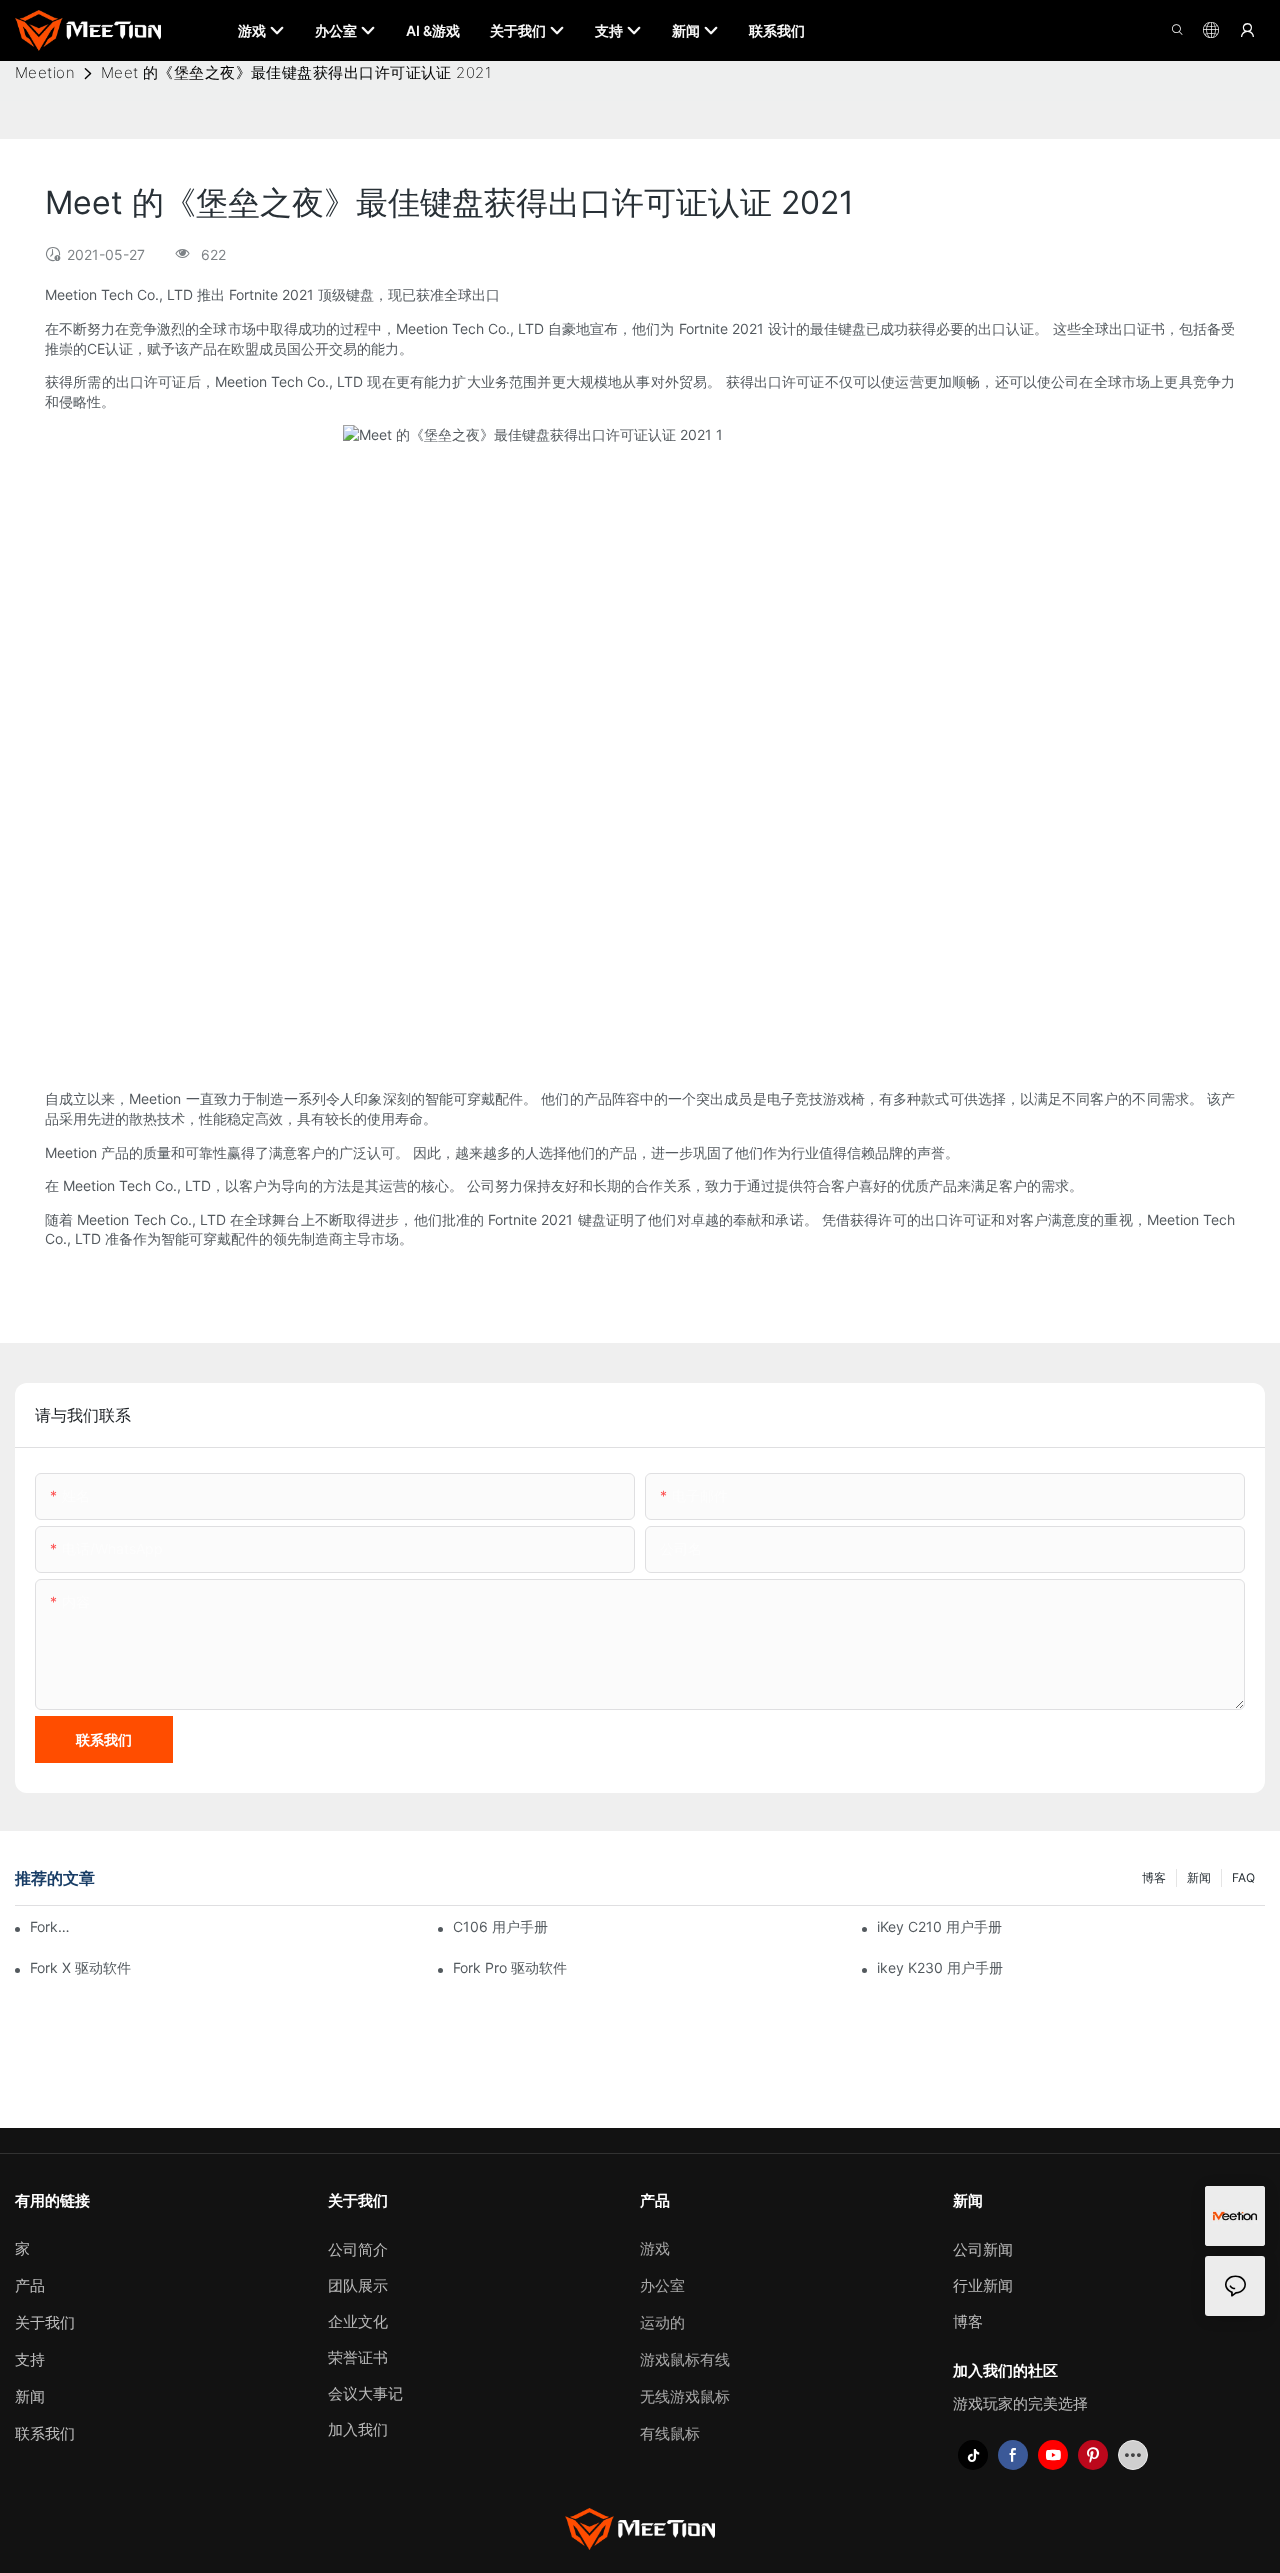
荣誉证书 (358, 2357)
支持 (30, 2359)
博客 (1154, 1877)
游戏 (655, 2248)
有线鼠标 (670, 2433)
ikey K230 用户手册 (940, 1967)
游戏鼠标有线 (685, 2359)
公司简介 (358, 2249)
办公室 (662, 2285)
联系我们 (45, 2433)
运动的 (662, 2322)
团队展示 (358, 2285)
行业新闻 (983, 2285)
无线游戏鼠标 (685, 2396)
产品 (30, 2285)
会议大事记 (365, 2393)
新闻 (1199, 1877)
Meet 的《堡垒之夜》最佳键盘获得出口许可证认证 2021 (296, 72)
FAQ (1243, 1877)
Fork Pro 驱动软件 (510, 1967)
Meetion (45, 72)
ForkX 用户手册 (52, 1926)
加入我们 (358, 2429)
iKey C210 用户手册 (939, 1926)
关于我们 (45, 2322)
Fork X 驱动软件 (80, 1967)
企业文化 (358, 2321)
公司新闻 (983, 2249)
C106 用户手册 (500, 1926)
